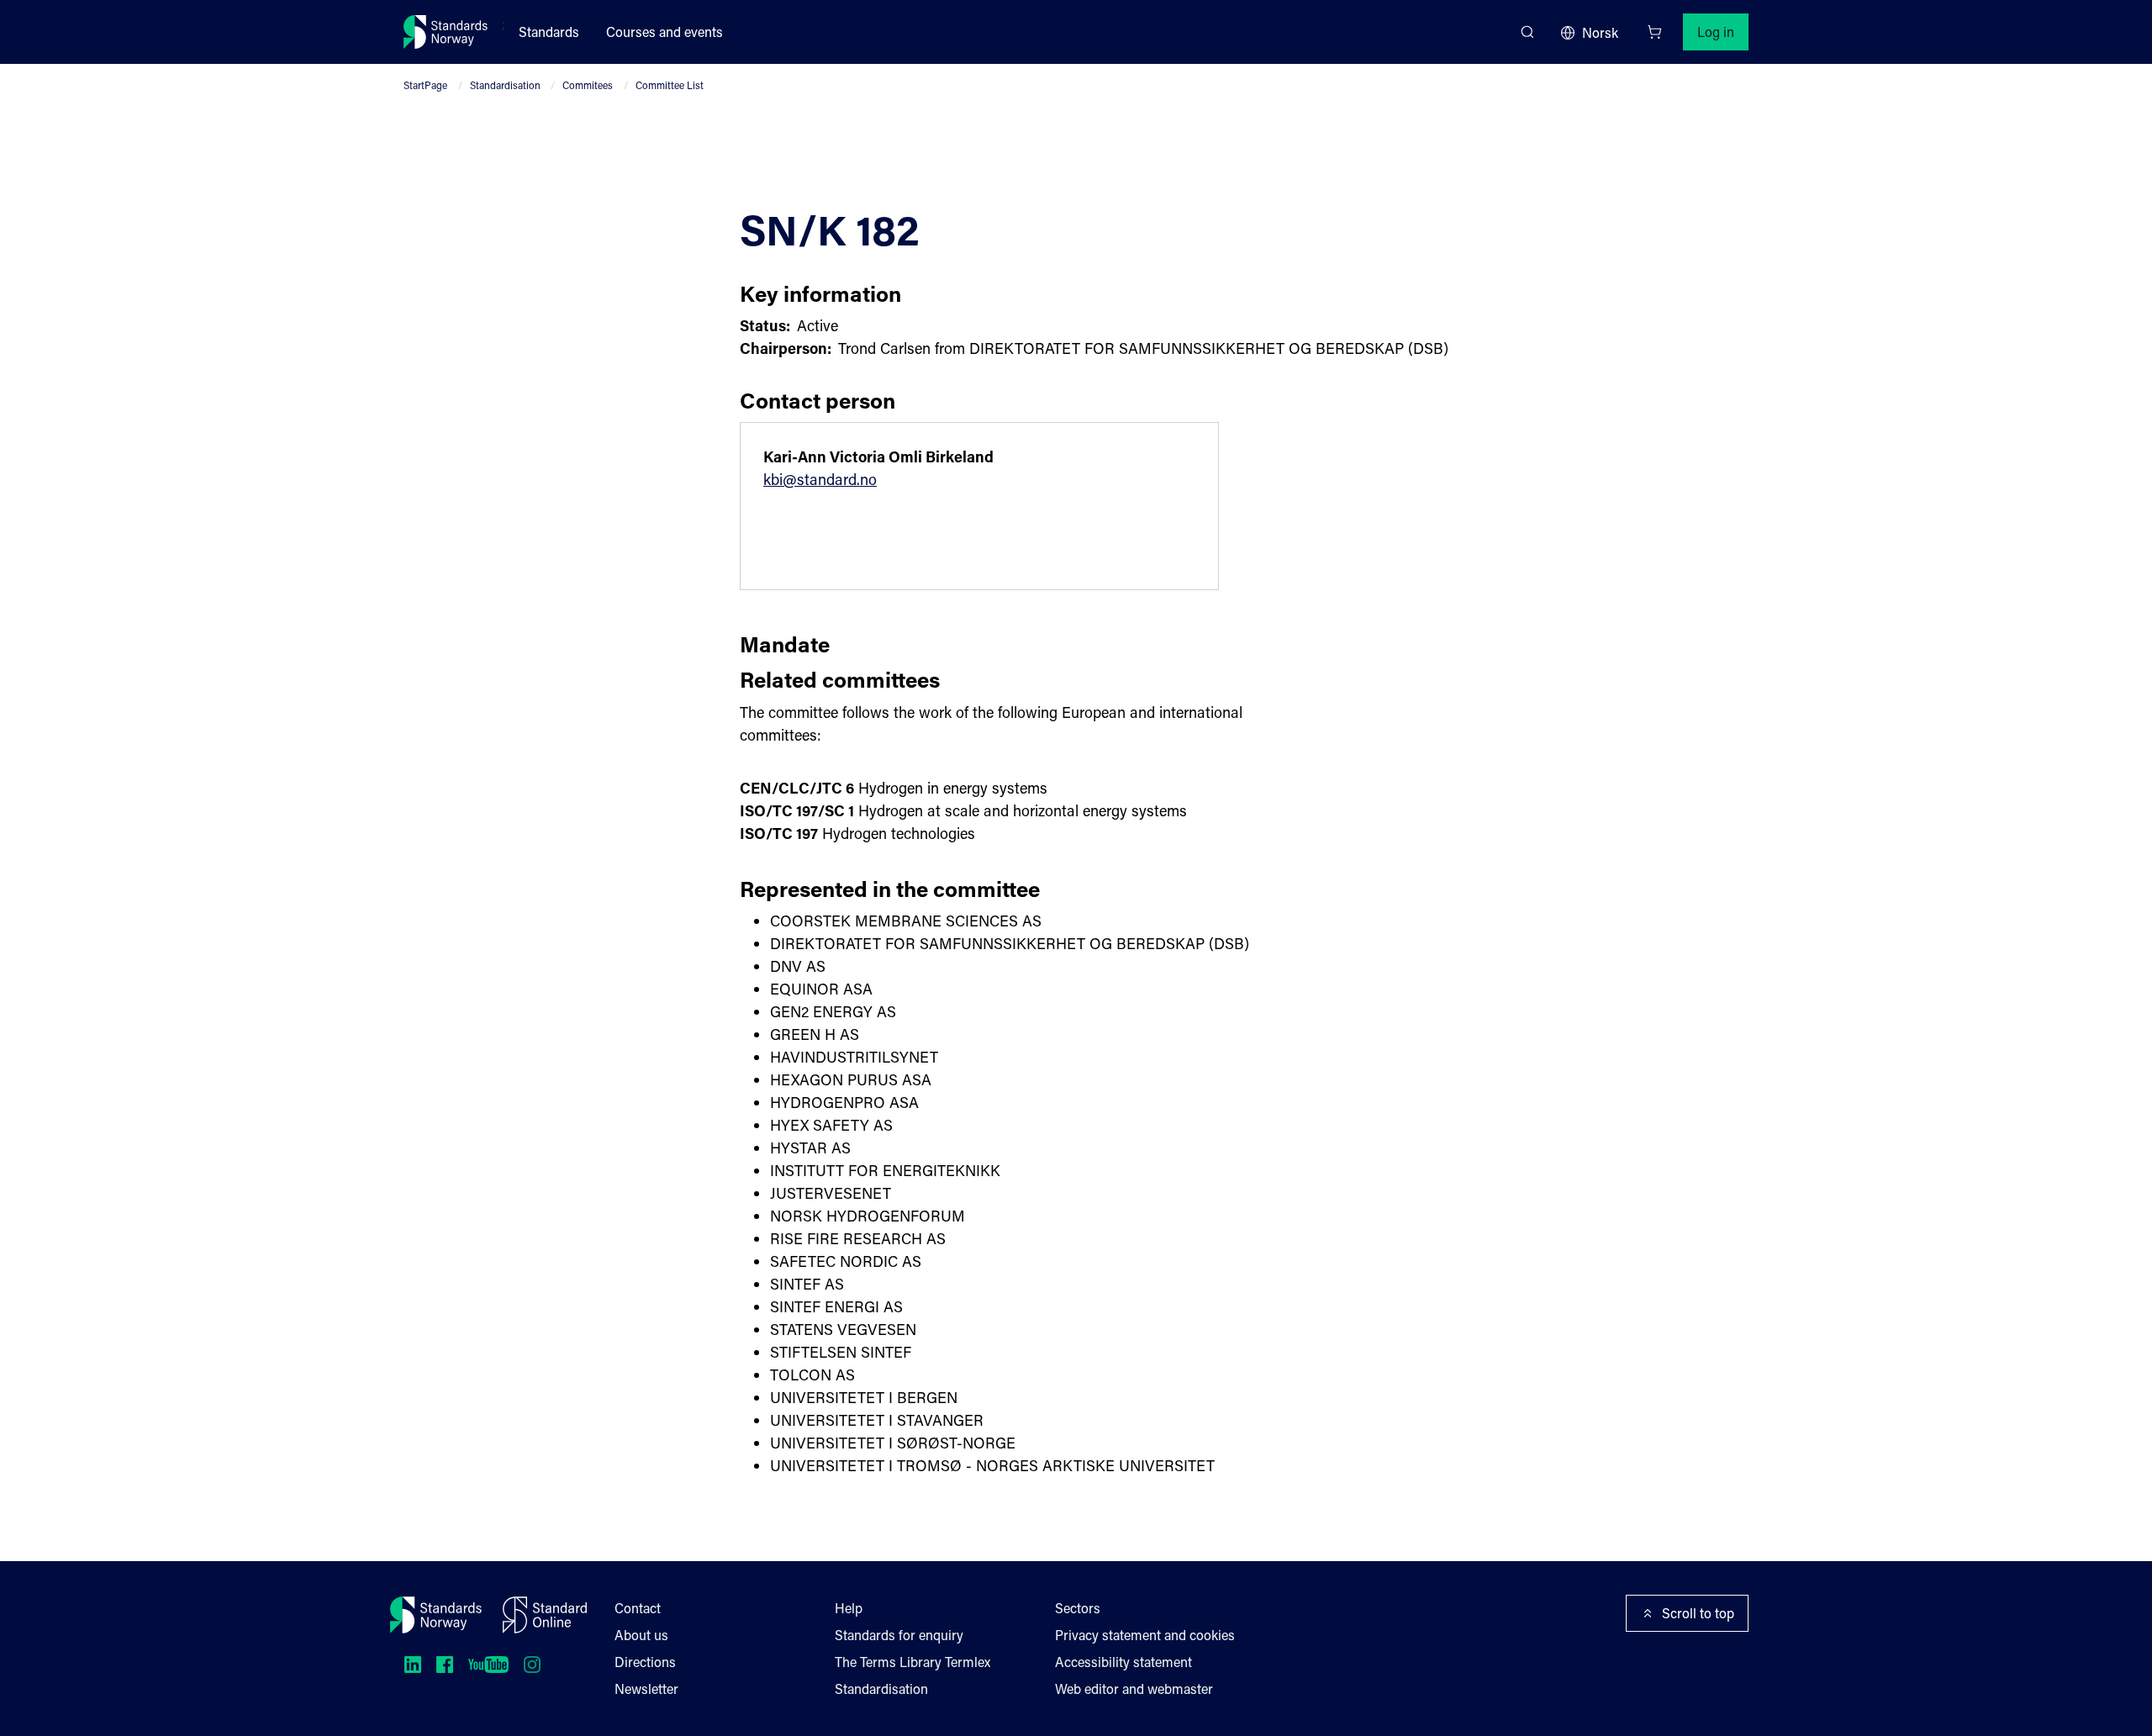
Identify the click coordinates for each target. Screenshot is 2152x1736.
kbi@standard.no (820, 479)
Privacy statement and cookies (1145, 1635)
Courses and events (665, 32)
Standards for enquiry (899, 1635)
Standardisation (505, 85)
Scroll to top (1698, 1613)
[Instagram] (532, 1665)
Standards (549, 32)
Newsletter (646, 1689)
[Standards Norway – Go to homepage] (446, 32)
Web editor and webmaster (1134, 1689)
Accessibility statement (1123, 1662)
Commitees (588, 85)
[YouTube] (488, 1665)
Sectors (1078, 1608)
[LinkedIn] (413, 1665)
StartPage (425, 85)
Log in (1716, 32)
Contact (638, 1608)
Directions (645, 1662)
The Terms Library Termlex (912, 1662)
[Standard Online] (545, 1615)
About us (641, 1635)
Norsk (1600, 32)
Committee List (670, 85)
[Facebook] (445, 1665)
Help (849, 1608)
